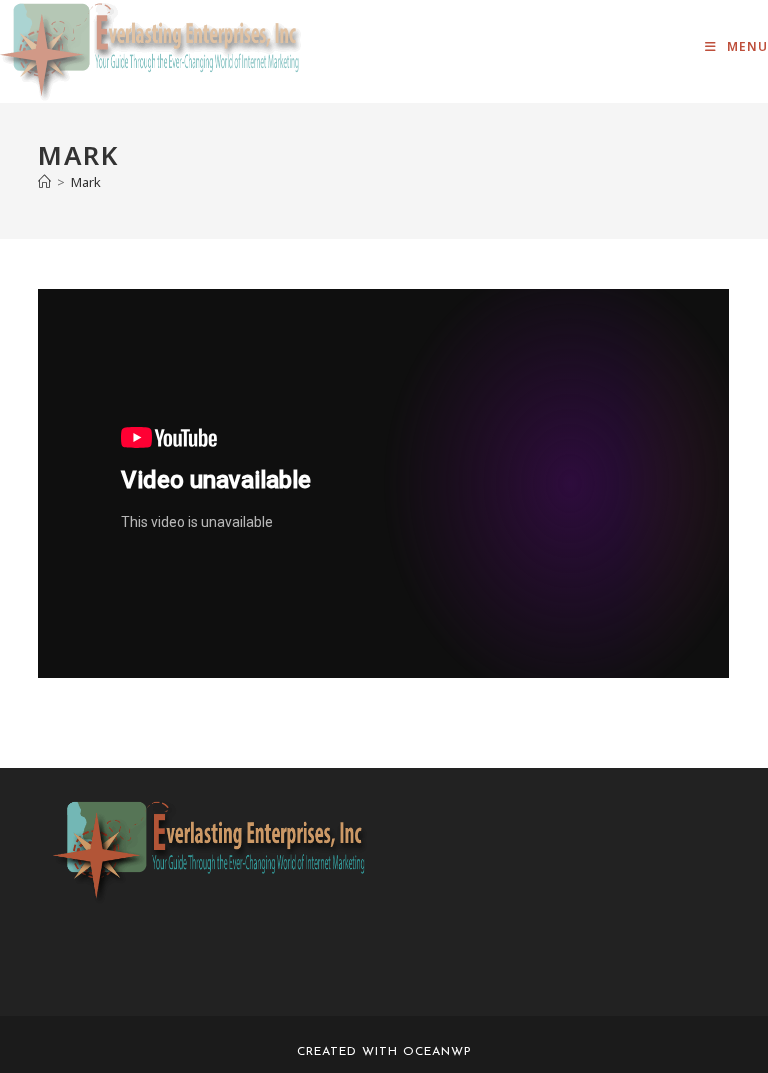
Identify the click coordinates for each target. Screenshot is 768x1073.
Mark (86, 182)
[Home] (44, 182)
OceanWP (437, 1052)
